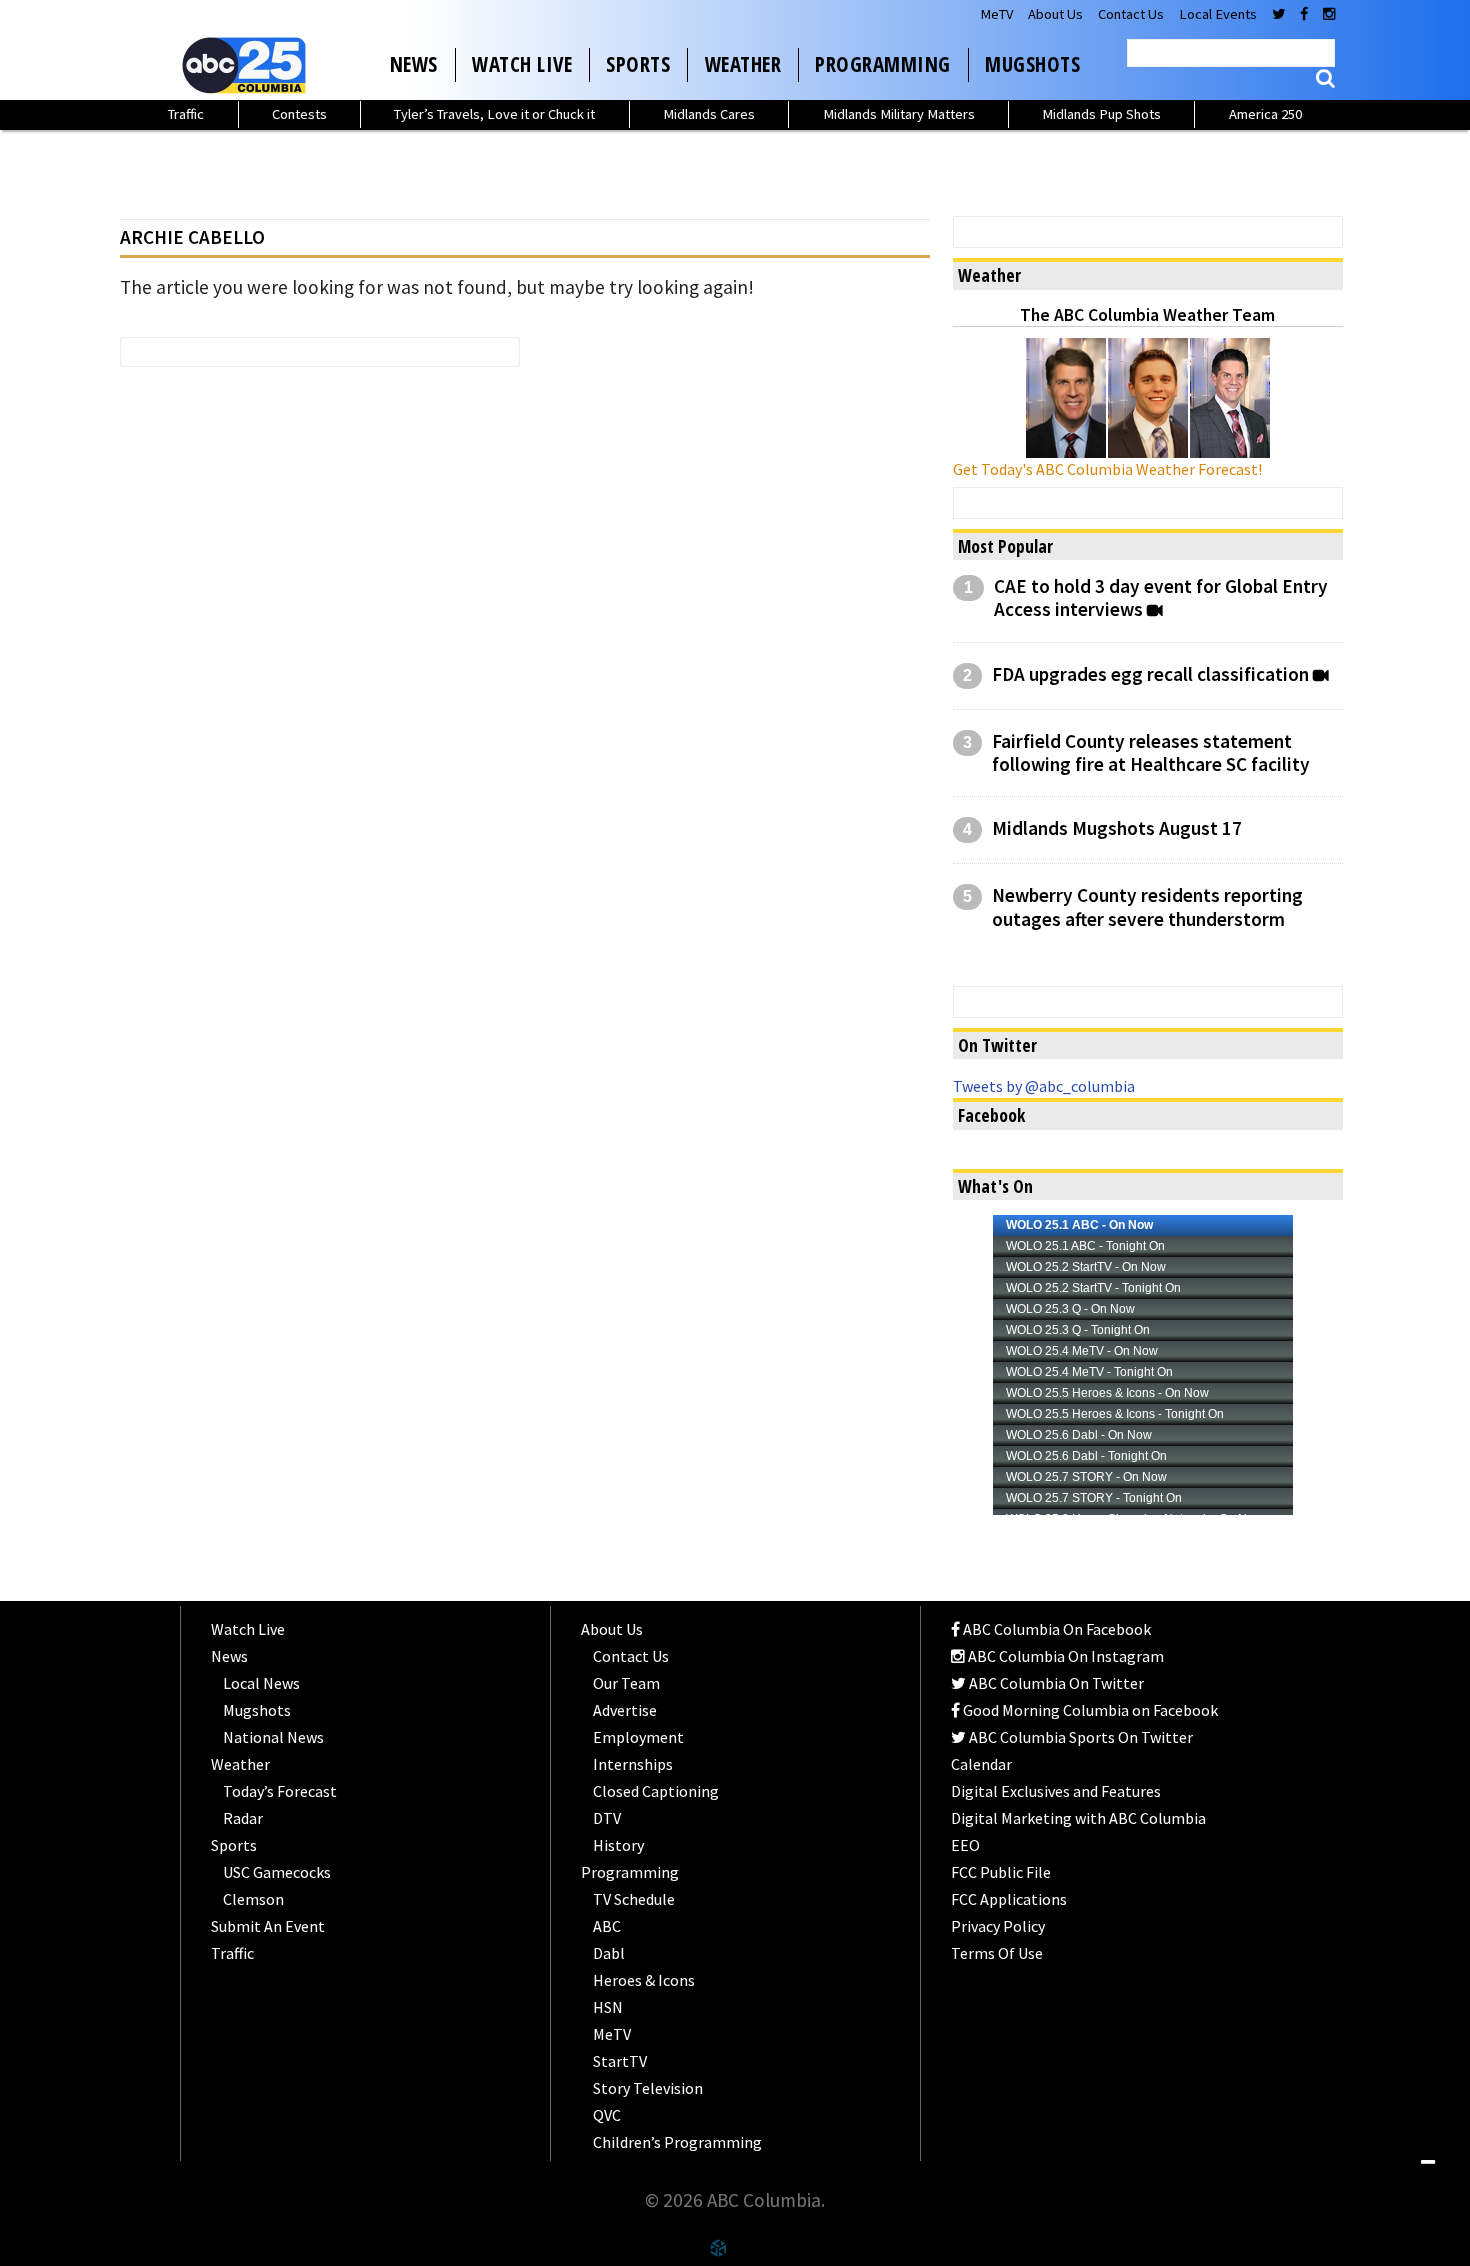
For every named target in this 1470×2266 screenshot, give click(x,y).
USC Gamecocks (277, 1872)
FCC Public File (1001, 1872)
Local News (261, 1683)
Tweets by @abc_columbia (1044, 1086)
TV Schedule (634, 1899)
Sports (638, 64)
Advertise (625, 1710)
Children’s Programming (677, 2142)
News (414, 64)
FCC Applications (1009, 1899)
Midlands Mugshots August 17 (1117, 828)
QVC (607, 2115)
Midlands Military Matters (899, 114)
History (618, 1845)
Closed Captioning (656, 1791)
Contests (299, 114)
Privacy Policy (998, 1926)
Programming (883, 64)
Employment (638, 1737)
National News (273, 1737)
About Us (1055, 14)
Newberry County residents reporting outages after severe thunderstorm (1147, 907)
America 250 (1265, 114)
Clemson (253, 1899)
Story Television (648, 2088)
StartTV (620, 2061)
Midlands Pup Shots (1101, 114)
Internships (633, 1764)
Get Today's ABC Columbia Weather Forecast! (1107, 469)
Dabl (609, 1953)
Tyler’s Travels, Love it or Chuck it (494, 114)
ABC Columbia (248, 65)
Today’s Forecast (280, 1791)
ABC (607, 1926)
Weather (743, 64)
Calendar (981, 1764)
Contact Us (1131, 14)
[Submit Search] (1325, 78)
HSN (608, 2007)
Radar (243, 1818)
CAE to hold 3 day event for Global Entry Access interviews (1161, 598)
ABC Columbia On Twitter (1055, 1683)
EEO (965, 1845)
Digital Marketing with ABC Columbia (1078, 1818)
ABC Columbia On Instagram (1064, 1656)
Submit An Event (268, 1926)
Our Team (626, 1683)
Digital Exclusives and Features (1056, 1791)
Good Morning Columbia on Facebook (1089, 1710)
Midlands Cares (709, 114)
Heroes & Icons (644, 1980)
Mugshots (1032, 64)
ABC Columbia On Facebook (1055, 1629)
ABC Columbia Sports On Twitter (1079, 1737)
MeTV (996, 14)
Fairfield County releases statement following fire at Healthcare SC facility (1151, 753)
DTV (607, 1818)
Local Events (1218, 14)
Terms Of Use (997, 1953)
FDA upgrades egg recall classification (1150, 674)
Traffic (186, 114)
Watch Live (522, 64)
